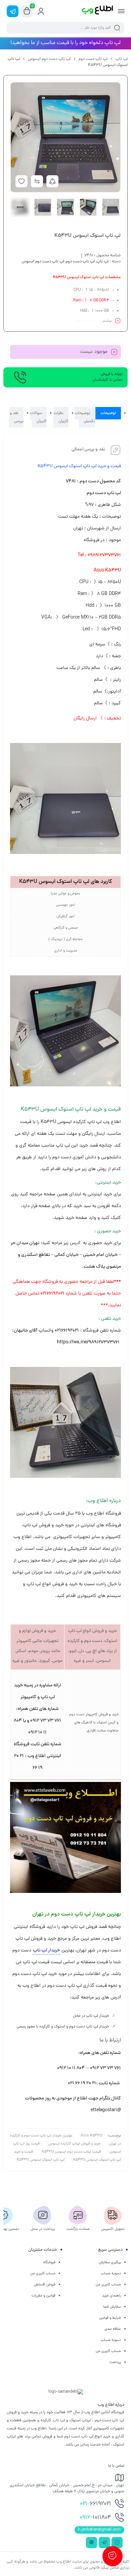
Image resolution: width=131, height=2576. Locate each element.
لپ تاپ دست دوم (93, 59)
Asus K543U (91, 2136)
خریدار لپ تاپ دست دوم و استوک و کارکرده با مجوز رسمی (62, 2027)
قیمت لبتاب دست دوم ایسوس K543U (71, 2152)
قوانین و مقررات (43, 2296)
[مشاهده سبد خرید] (27, 11)
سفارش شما (112, 2307)
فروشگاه (49, 2263)
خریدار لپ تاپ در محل (91, 2016)
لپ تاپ (122, 59)
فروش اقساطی (45, 2285)
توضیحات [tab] (108, 413)
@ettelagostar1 (106, 2110)
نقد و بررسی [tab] (16, 417)
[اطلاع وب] (98, 11)
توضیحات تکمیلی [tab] (85, 417)
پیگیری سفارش (110, 2263)
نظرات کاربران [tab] (61, 417)
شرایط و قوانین (110, 2318)
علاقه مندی (113, 2329)
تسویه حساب (111, 2274)
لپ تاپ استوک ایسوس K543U (41, 2160)
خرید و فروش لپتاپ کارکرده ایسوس (74, 2144)
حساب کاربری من (108, 2285)
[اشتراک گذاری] (52, 181)
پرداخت (115, 2362)
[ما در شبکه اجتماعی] (13, 11)
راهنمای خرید (112, 2296)
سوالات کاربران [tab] (38, 417)
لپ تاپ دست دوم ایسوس (49, 59)
